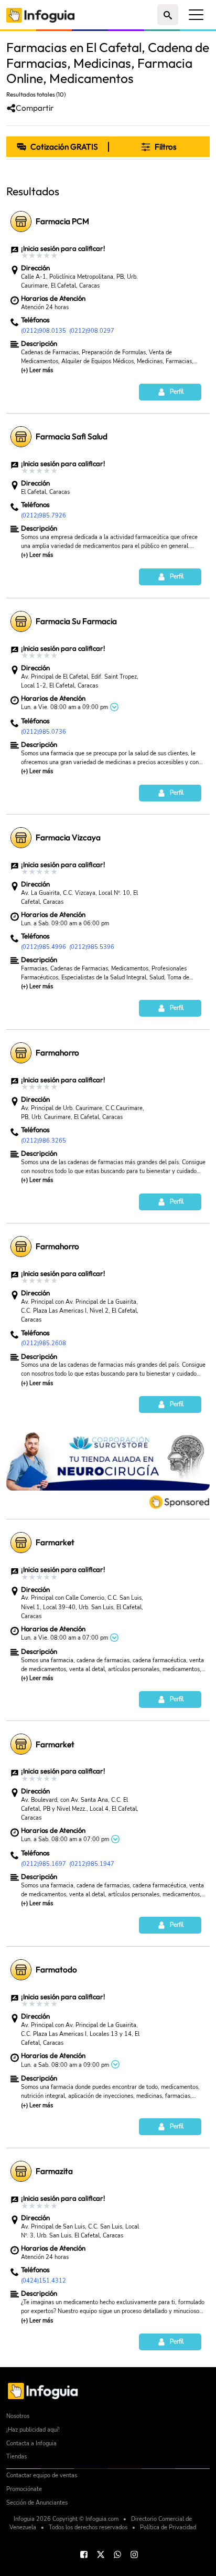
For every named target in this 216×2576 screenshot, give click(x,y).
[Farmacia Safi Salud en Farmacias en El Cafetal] (21, 437)
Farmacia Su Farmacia (76, 621)
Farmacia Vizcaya (68, 837)
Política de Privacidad (168, 2527)
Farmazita (54, 2171)
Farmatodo (56, 1970)
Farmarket (55, 1542)
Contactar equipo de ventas (42, 2475)
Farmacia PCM (62, 221)
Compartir (35, 108)
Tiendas (17, 2457)
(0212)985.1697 (44, 1864)
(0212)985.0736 (44, 732)
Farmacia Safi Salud (72, 436)
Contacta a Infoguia (31, 2443)
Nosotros (18, 2416)
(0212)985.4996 (44, 947)
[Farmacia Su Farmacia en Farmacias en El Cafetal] (21, 621)
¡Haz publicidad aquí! (33, 2430)
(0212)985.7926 (44, 515)
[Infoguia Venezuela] (40, 14)
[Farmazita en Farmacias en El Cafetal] (21, 2171)
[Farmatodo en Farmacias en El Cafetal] (21, 1970)
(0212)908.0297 (92, 331)
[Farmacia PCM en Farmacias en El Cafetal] (21, 221)
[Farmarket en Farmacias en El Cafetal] (21, 1543)
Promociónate (24, 2489)
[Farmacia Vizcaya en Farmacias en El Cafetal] (21, 838)
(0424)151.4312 (44, 2281)
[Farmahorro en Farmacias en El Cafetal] (21, 1053)
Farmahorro (57, 1053)
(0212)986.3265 (44, 1141)
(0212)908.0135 (44, 331)
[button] (159, 147)
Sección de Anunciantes (37, 2503)
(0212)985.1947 (92, 1864)
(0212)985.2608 (44, 1343)
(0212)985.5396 (92, 947)
